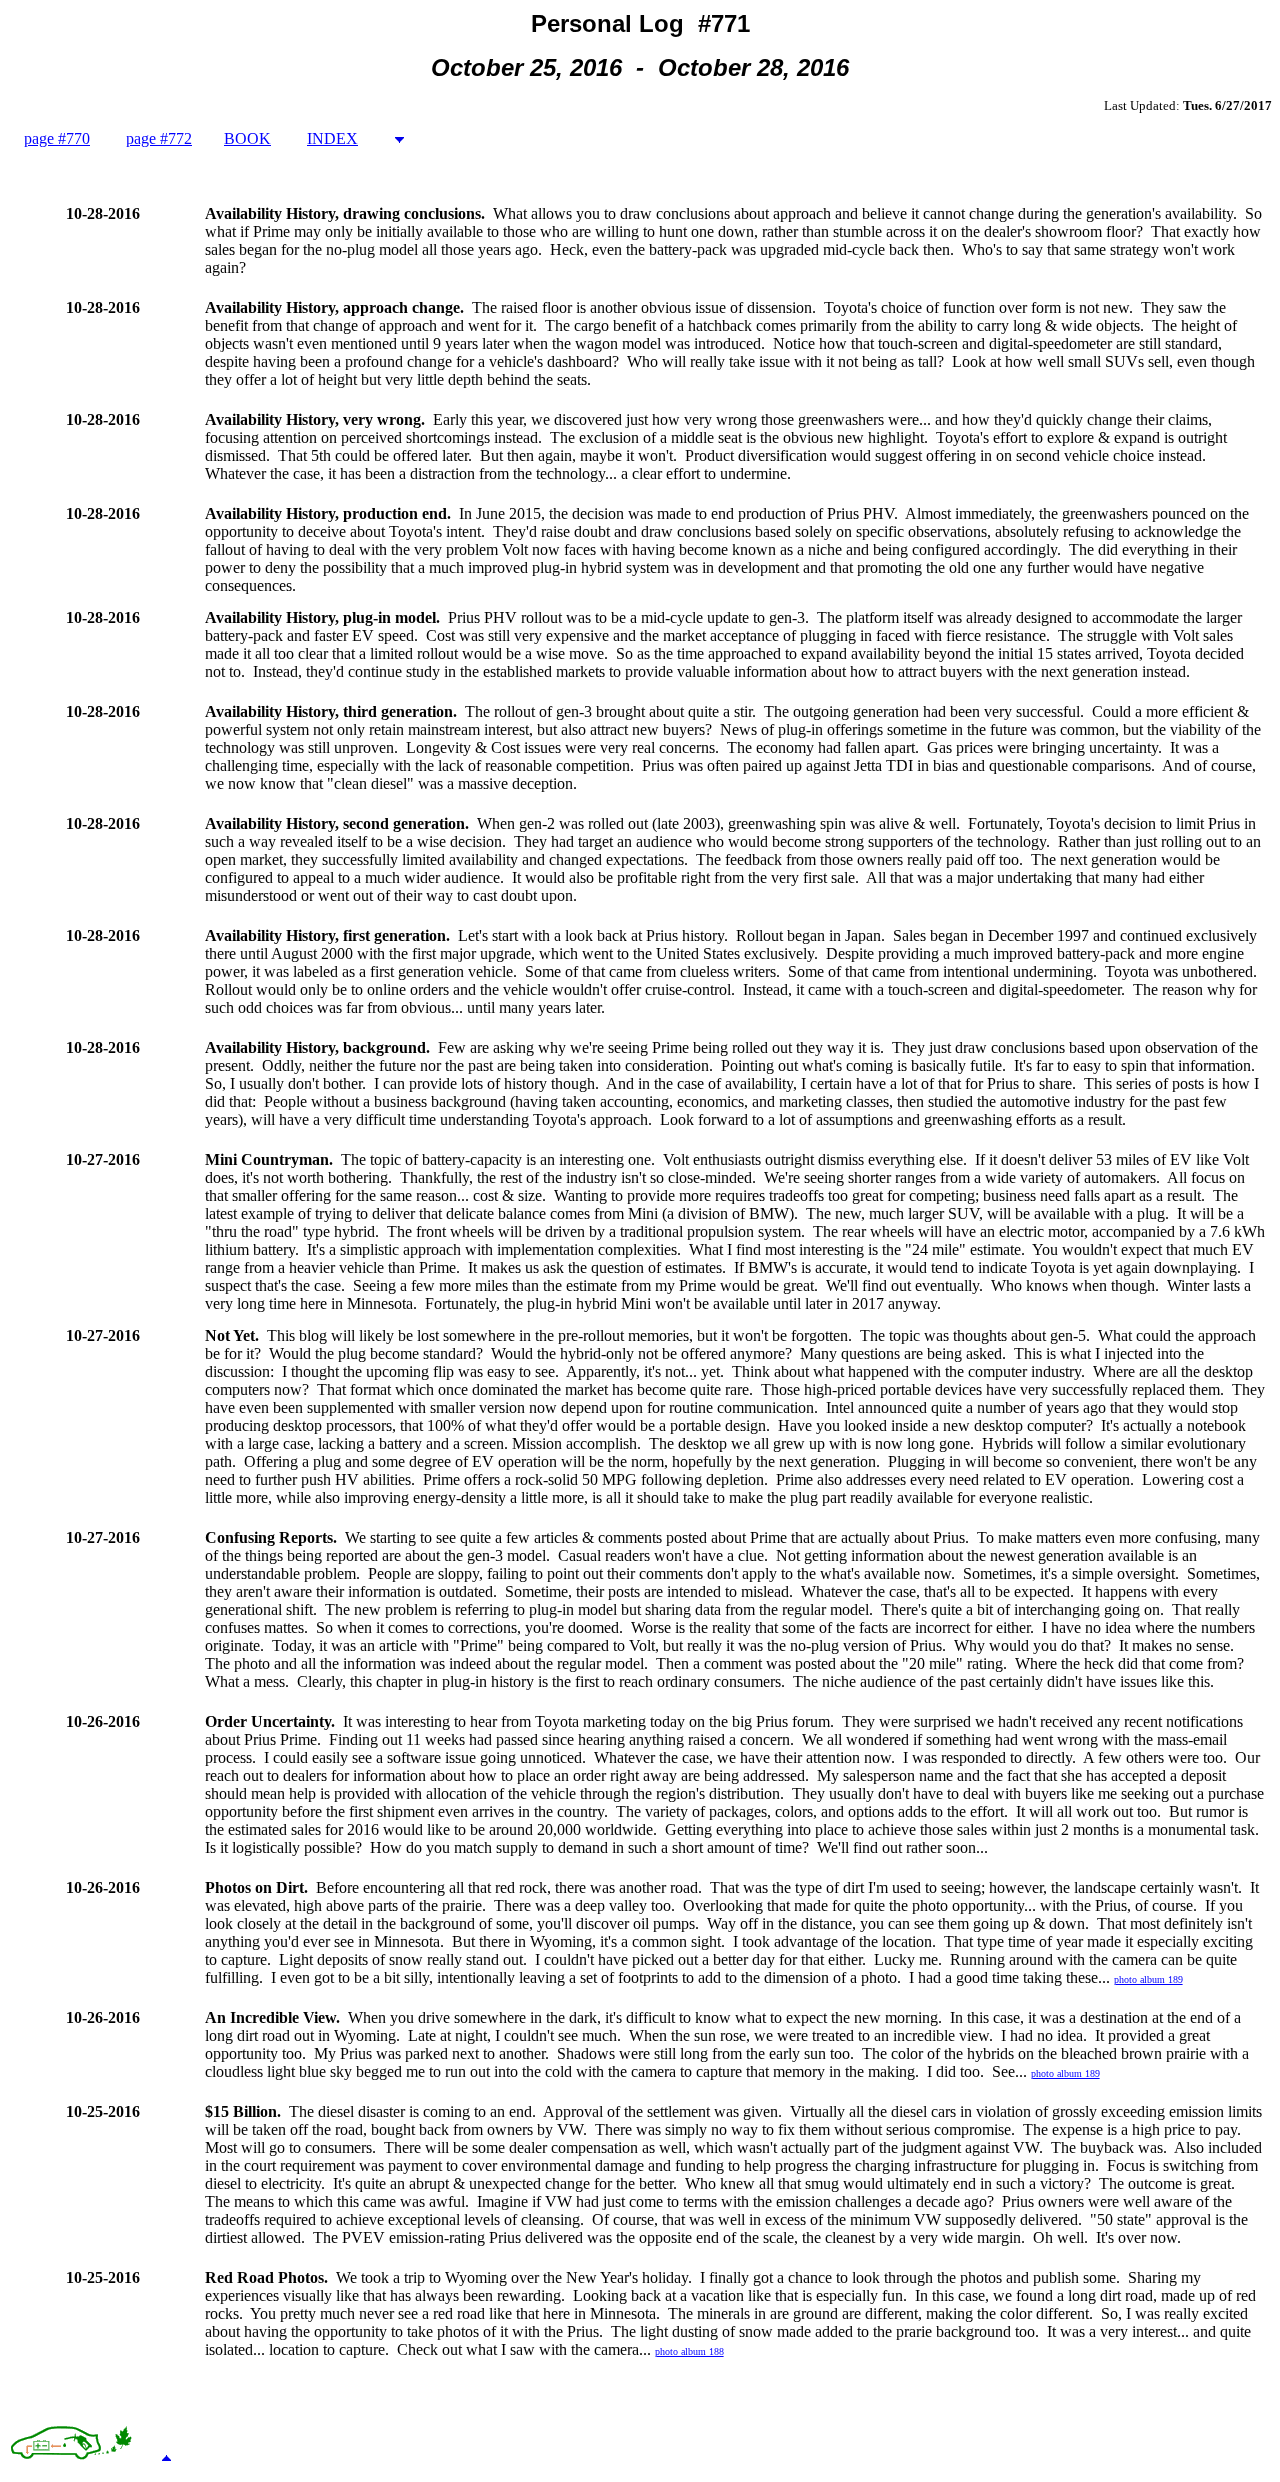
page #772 (159, 138)
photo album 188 (689, 2351)
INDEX (332, 138)
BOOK (247, 138)
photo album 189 (1148, 1979)
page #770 (57, 138)
